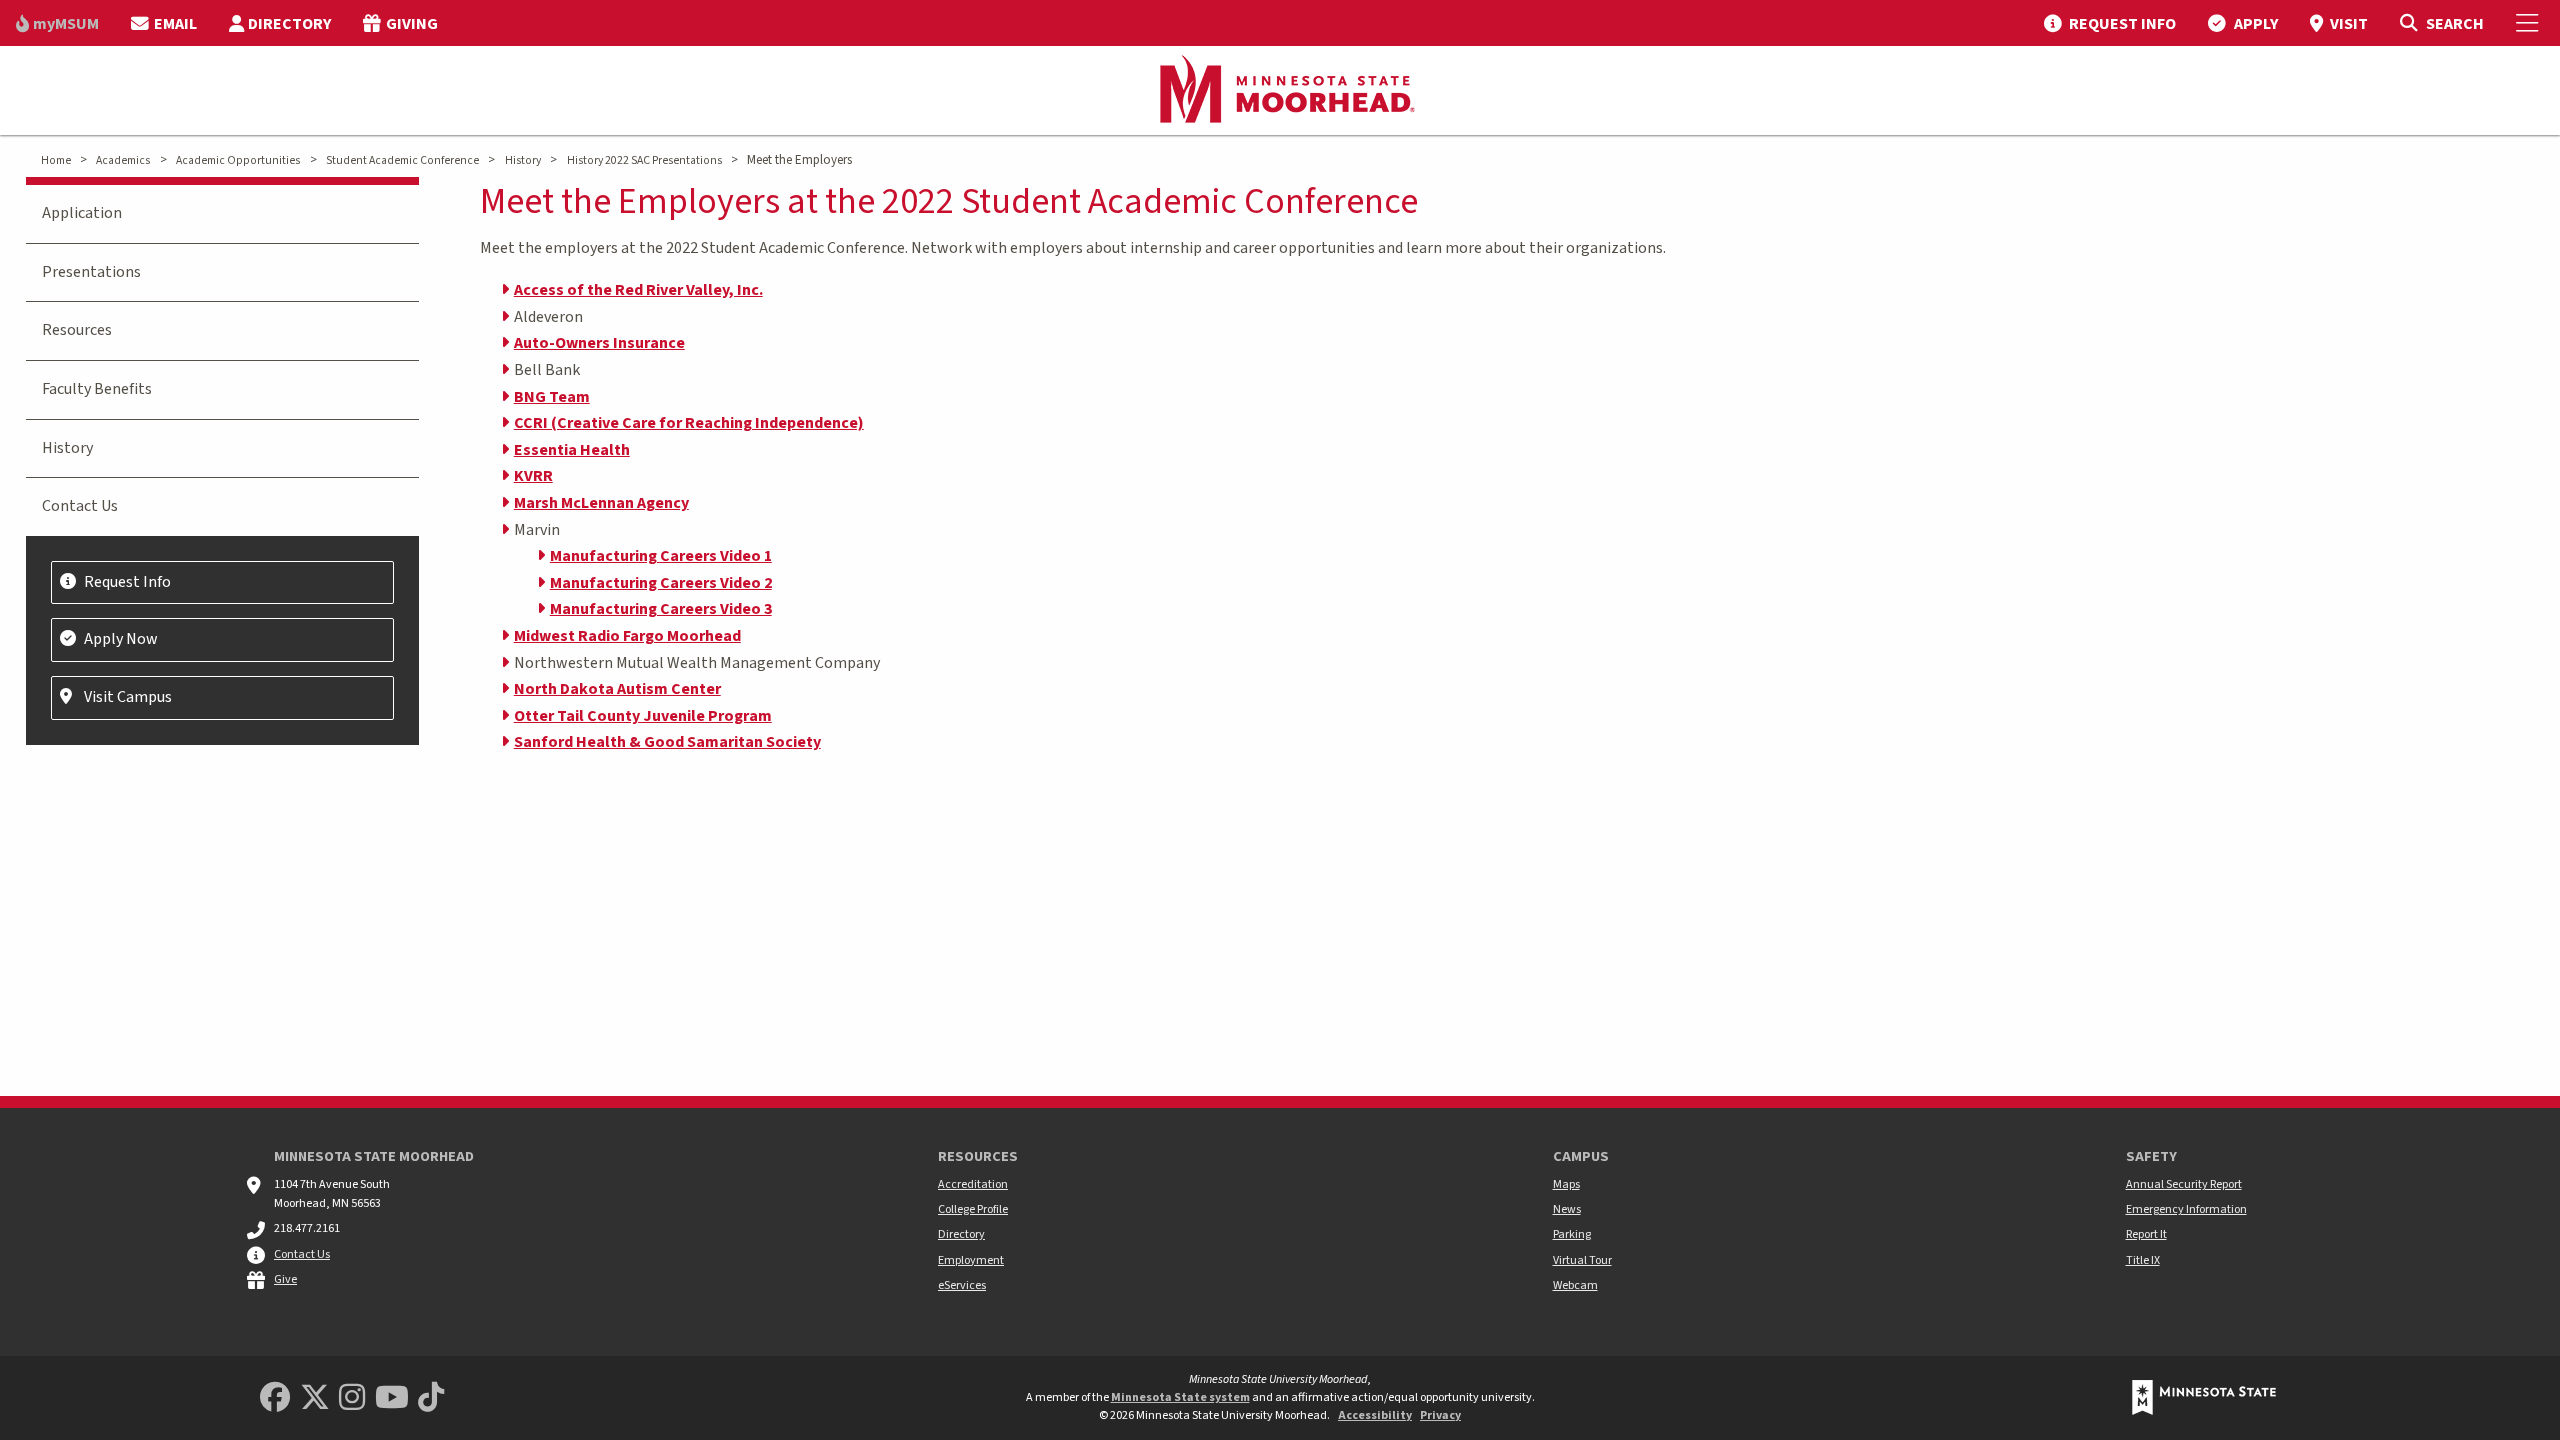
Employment (971, 1260)
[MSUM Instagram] (352, 1398)
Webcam (1575, 1285)
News (1567, 1209)
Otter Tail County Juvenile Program (643, 716)
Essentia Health (572, 450)
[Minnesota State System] (2204, 1397)
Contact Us (80, 506)
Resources (77, 330)
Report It (2146, 1234)
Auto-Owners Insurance (599, 343)
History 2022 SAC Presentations (644, 160)
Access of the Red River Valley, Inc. (638, 290)
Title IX (2143, 1260)
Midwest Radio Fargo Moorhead (627, 636)
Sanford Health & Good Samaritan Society (667, 742)
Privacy (1440, 1415)
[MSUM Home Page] (1280, 91)
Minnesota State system (1180, 1397)
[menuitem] (57, 23)
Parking (1572, 1234)
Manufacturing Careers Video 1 (661, 556)
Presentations (91, 272)
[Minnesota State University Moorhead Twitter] (315, 1398)
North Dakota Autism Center (617, 689)
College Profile (973, 1209)
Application (82, 213)
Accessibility (1375, 1415)
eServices (962, 1285)
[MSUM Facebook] (275, 1398)
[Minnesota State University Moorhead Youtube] (392, 1398)
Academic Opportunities (238, 160)
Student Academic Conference (402, 160)
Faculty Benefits (97, 389)
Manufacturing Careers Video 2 (661, 583)
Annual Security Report (2184, 1184)
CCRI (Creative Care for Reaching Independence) (689, 423)
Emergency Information (2186, 1209)
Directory (961, 1234)
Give (285, 1279)
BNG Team (552, 397)
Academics (123, 160)
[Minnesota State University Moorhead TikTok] (431, 1398)
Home (56, 160)
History (523, 160)
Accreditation (973, 1184)
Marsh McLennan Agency (601, 503)
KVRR (533, 476)
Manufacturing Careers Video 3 (661, 609)
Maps (1566, 1184)
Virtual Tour (1582, 1260)
